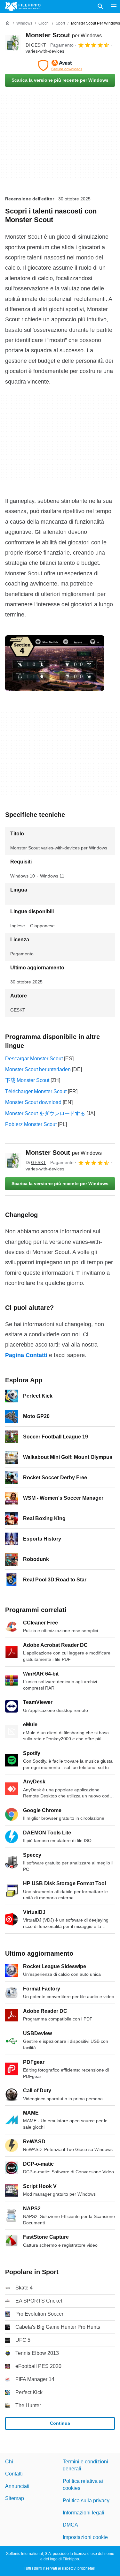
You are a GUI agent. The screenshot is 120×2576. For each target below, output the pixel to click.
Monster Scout (64, 35)
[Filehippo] (23, 6)
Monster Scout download (33, 1102)
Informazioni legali (84, 2513)
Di (36, 45)
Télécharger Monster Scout (36, 1091)
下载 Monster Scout (27, 1080)
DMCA (70, 2525)
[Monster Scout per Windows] (13, 43)
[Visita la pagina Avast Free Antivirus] (60, 65)
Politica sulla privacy (86, 2500)
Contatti (14, 2474)
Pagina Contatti (26, 1355)
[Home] (8, 23)
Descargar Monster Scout (34, 1059)
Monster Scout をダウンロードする (45, 1113)
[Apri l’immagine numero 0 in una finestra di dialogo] (55, 663)
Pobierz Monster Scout (31, 1124)
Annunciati (17, 2486)
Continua (60, 2423)
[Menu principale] (114, 6)
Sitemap (15, 2498)
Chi (9, 2462)
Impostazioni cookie (85, 2537)
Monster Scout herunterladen (38, 1069)
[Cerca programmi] (100, 6)
